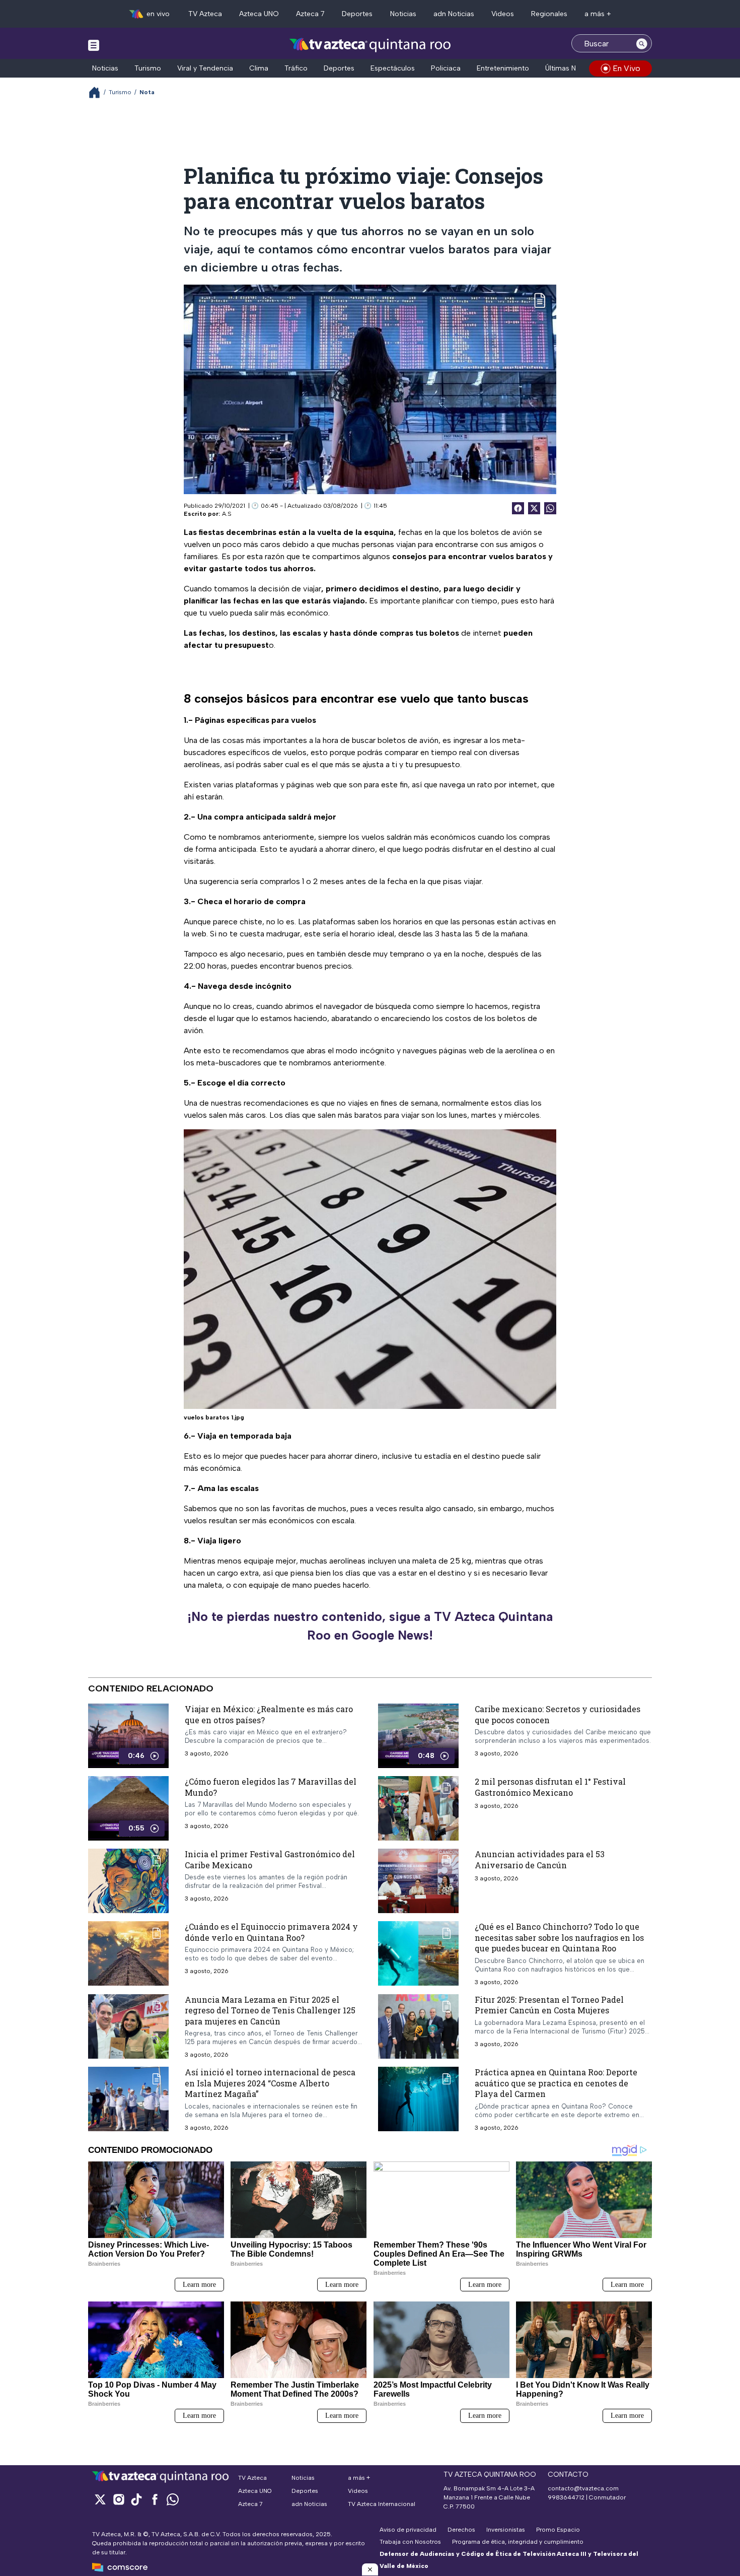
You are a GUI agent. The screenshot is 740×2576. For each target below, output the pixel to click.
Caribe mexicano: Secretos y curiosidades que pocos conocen (558, 1714)
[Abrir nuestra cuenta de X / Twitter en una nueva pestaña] (100, 2499)
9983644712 (566, 2497)
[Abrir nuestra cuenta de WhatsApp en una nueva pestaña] (173, 2499)
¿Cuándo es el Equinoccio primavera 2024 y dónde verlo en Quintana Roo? (271, 1932)
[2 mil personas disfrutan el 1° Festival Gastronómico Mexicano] (418, 1808)
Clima (259, 68)
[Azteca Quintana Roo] (370, 45)
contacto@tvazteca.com (583, 2488)
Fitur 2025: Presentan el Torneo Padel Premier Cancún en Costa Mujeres (549, 2005)
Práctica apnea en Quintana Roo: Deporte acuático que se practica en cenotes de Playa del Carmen (556, 2083)
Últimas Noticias (571, 68)
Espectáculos (393, 68)
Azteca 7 (310, 14)
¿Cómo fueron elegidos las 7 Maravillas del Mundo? (271, 1787)
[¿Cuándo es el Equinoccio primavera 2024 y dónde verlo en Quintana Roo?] (128, 1953)
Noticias (403, 14)
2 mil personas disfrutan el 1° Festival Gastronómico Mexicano (550, 1787)
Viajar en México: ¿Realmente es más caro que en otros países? (269, 1714)
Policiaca (446, 68)
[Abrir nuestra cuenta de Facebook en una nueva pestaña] (155, 2499)
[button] (370, 2569)
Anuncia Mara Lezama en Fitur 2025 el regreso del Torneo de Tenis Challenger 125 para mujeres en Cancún (270, 2010)
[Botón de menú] (94, 45)
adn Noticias (454, 14)
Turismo (148, 68)
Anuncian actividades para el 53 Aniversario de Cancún (540, 1859)
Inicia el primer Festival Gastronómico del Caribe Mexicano (270, 1859)
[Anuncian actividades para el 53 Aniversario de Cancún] (418, 1881)
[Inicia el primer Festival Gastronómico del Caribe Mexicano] (128, 1881)
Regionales (549, 14)
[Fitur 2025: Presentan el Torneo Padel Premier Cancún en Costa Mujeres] (418, 2026)
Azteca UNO (259, 14)
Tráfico (296, 68)
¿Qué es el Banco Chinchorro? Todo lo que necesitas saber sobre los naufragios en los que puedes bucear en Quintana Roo (559, 1937)
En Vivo (626, 68)
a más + (598, 14)
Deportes (357, 14)
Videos (503, 14)
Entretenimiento (503, 68)
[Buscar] (642, 43)
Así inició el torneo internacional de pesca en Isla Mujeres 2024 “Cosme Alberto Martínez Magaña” (270, 2083)
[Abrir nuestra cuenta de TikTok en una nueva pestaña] (136, 2499)
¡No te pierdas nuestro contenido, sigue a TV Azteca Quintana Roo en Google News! (370, 1626)
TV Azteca (205, 14)
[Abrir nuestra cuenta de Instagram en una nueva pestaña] (118, 2499)
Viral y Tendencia (205, 68)
